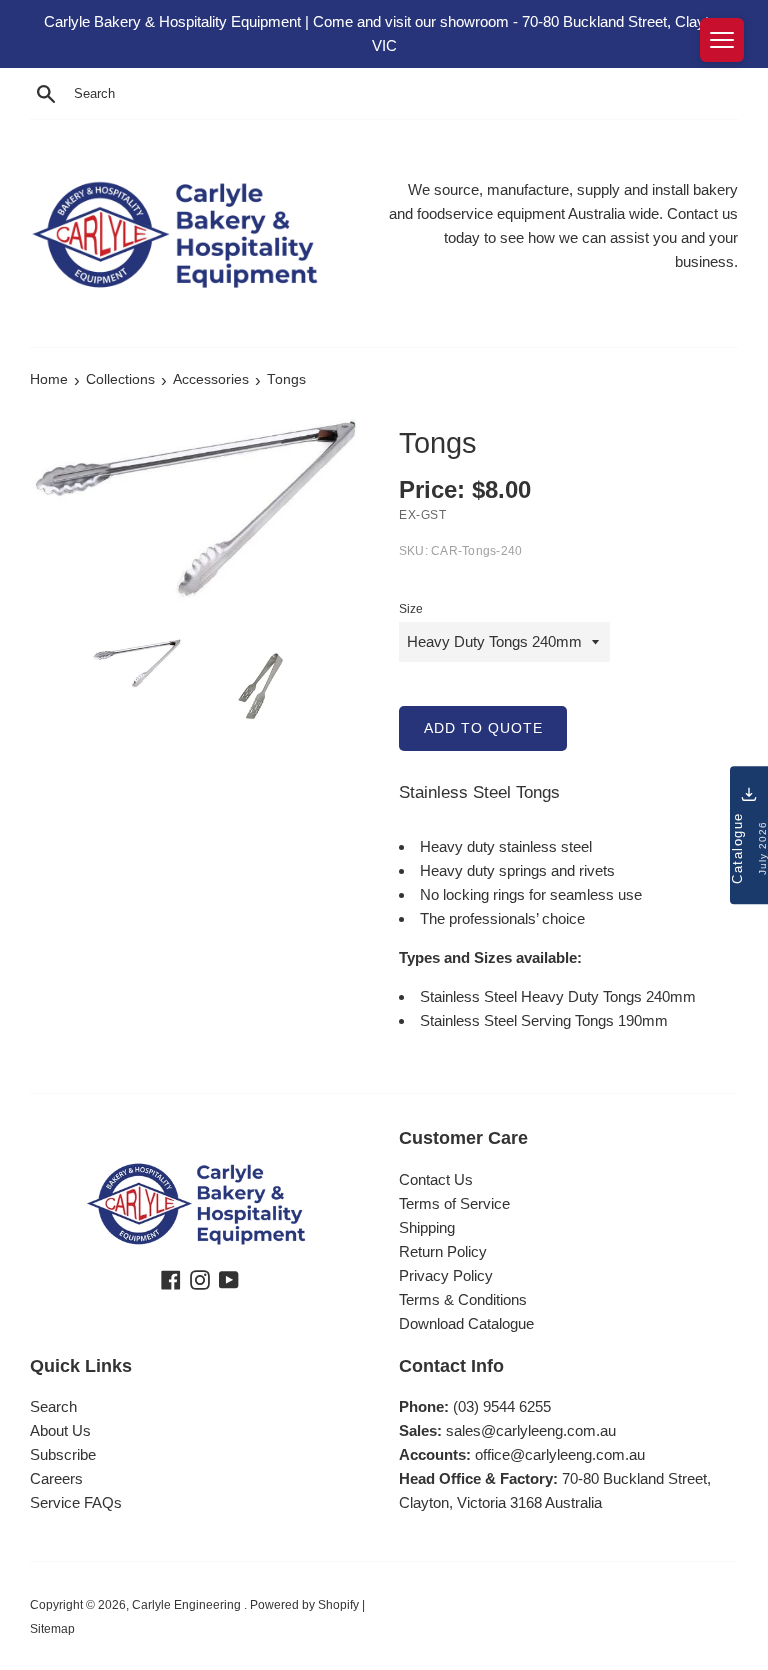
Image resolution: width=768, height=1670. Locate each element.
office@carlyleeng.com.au (560, 1454)
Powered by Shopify (304, 1605)
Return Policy (443, 1251)
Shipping (427, 1227)
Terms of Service (454, 1203)
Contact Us (436, 1179)
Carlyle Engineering (188, 1605)
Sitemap (52, 1629)
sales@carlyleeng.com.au (531, 1430)
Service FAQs (76, 1502)
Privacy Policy (446, 1275)
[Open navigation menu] (722, 40)
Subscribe (63, 1454)
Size (411, 609)
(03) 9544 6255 (502, 1406)
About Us (60, 1430)
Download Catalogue (466, 1323)
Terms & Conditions (463, 1299)
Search (53, 1406)
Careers (56, 1478)
